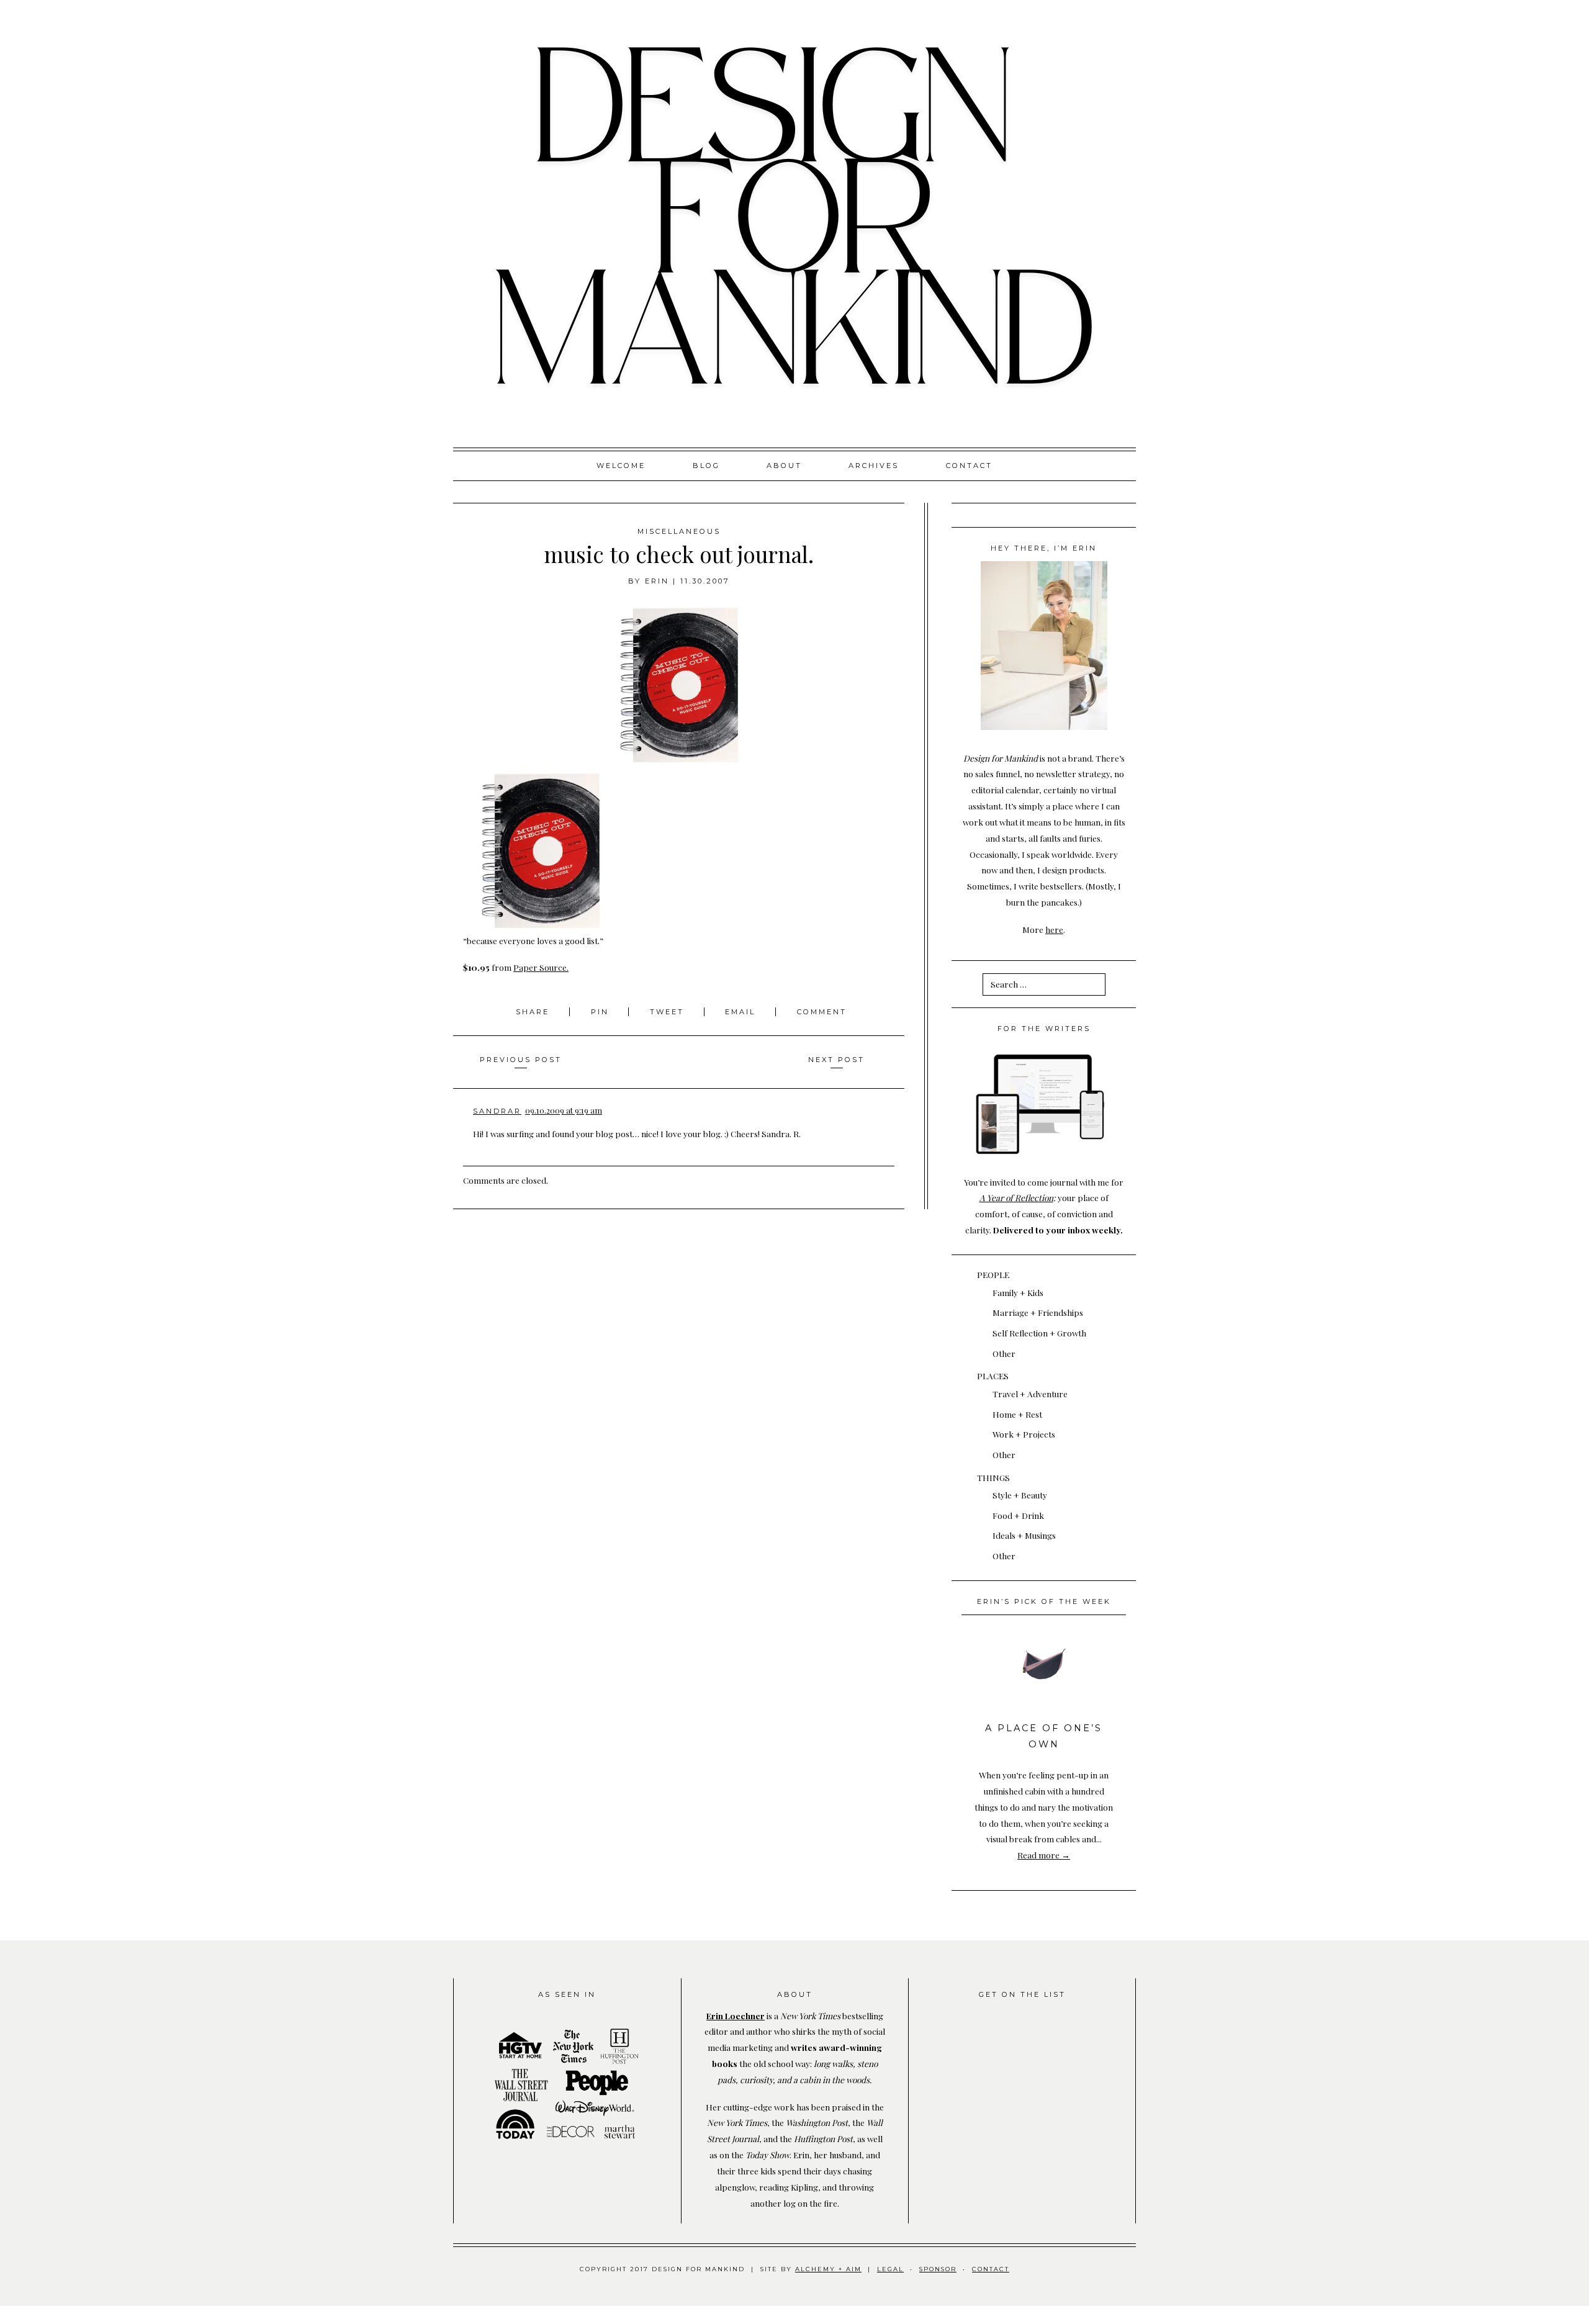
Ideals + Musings (1024, 1535)
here (1054, 929)
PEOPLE (993, 1274)
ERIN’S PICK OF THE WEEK (1044, 1601)
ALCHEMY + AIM (828, 2269)
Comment (822, 1012)
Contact (969, 466)
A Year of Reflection (1016, 1197)
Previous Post (521, 1060)
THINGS (993, 1477)
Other (1004, 1353)
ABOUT (784, 466)
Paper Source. (541, 967)
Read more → (1044, 1855)
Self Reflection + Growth (1039, 1333)
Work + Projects (1024, 1434)
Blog (706, 466)
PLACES (993, 1376)
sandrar (497, 1111)
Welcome (621, 466)
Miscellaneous (679, 531)
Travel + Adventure (1030, 1394)
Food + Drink (1018, 1515)
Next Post (836, 1060)
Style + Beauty (1020, 1495)
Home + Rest (1017, 1414)
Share (534, 1012)
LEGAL (890, 2269)
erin (657, 581)
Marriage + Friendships (1038, 1312)
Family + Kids (1018, 1292)
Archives (874, 466)
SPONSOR (938, 2269)
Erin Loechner (736, 2015)
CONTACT (991, 2269)
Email (740, 1012)
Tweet (669, 1012)
